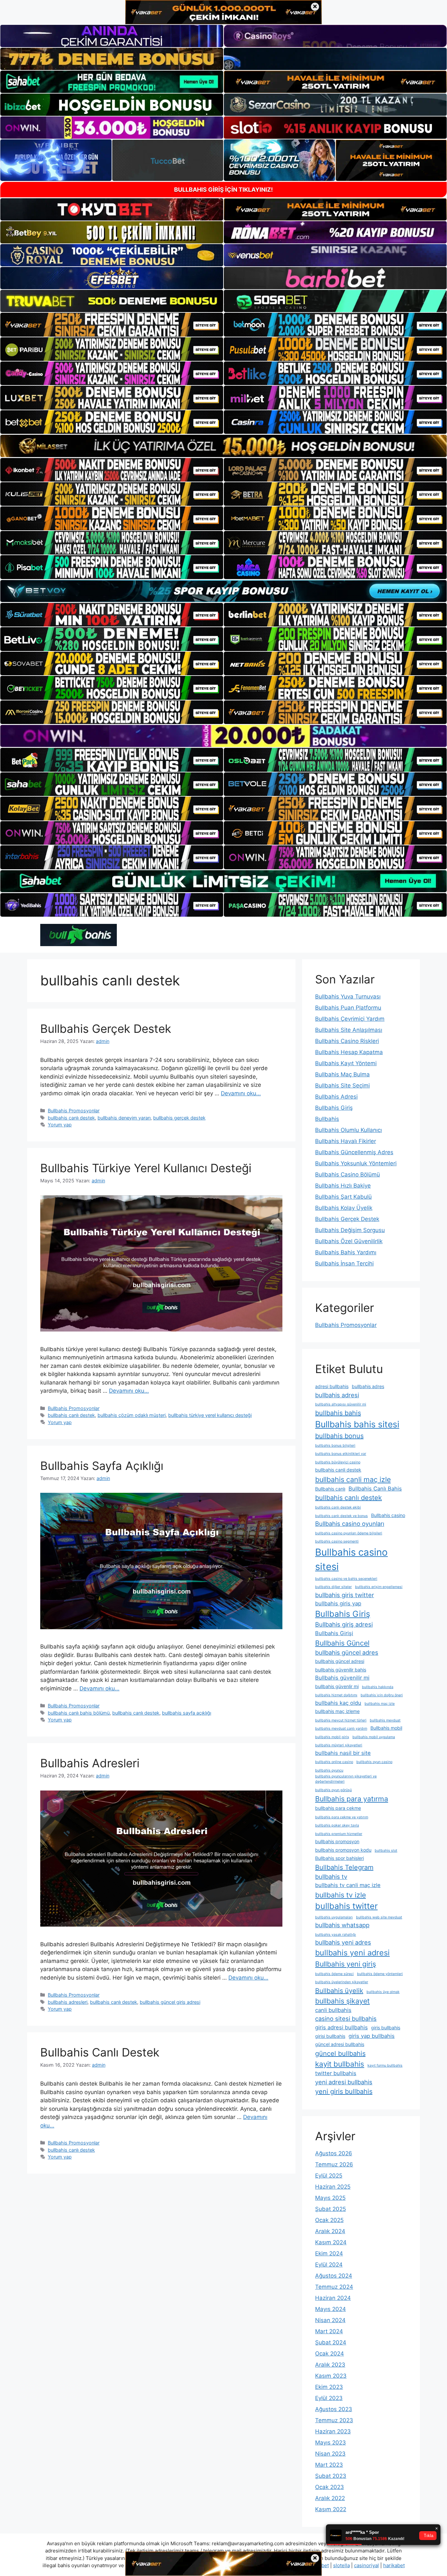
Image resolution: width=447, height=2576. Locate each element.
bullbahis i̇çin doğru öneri (382, 1695)
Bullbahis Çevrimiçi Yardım (350, 1019)
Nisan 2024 (330, 2320)
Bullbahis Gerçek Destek (106, 1029)
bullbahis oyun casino (374, 1762)
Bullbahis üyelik (339, 1991)
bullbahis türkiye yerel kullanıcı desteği (210, 1415)
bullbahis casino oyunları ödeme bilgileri (349, 1533)
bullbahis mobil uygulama (374, 1737)
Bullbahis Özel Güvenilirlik (349, 1241)
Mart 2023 (329, 2465)
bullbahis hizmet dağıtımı (336, 1695)
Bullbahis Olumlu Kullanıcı (349, 1130)
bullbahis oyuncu (329, 1770)
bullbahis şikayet (342, 2001)
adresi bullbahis (332, 1386)
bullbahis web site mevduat (379, 1917)
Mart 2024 (329, 2331)
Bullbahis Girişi (334, 1633)
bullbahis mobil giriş (332, 1737)
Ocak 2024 (330, 2354)
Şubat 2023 (331, 2476)
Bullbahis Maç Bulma (342, 1074)
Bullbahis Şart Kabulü (343, 1197)
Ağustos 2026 (334, 2153)
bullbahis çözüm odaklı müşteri (132, 1415)
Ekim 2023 (329, 2387)
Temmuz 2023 (334, 2420)
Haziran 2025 (333, 2187)
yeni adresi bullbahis (344, 2082)
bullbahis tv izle (340, 1895)
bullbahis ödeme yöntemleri (380, 1974)
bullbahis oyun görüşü (333, 1790)
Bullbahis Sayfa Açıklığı (102, 1466)
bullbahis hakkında (378, 1687)
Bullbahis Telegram (344, 1867)
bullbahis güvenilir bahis (341, 1670)
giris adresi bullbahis (341, 2027)
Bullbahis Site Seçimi (342, 1085)
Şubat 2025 (331, 2209)
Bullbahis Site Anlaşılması (349, 1030)
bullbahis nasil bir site (343, 1753)
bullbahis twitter (346, 1906)
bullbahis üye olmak (383, 1992)
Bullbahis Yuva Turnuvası (348, 997)
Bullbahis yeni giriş (346, 1964)
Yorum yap (60, 1125)
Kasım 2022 (331, 2509)
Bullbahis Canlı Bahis (375, 1489)
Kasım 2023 (331, 2376)
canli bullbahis (333, 2010)
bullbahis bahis (338, 1413)
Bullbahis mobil (386, 1728)
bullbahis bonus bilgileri (335, 1446)
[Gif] (223, 446)
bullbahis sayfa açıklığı (187, 1713)
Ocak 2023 (330, 2487)
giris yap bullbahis (372, 2036)
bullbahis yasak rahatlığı (336, 1935)
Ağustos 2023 (334, 2409)
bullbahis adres (368, 1386)
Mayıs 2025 (330, 2198)
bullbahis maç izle (380, 1704)
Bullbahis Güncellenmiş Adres (354, 1152)
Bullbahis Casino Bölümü (348, 1174)
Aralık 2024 (330, 2231)
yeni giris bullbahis (344, 2091)
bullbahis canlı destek (71, 1118)
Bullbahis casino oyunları (350, 1524)
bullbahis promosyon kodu (343, 1850)
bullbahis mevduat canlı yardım (341, 1729)
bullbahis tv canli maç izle (348, 1885)
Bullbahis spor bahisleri (340, 1858)
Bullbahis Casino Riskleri (347, 1041)
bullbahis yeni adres (343, 1942)
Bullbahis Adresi (336, 1097)
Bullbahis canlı (330, 1489)
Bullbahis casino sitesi (351, 1559)
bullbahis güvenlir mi (337, 1686)
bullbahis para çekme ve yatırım (342, 1817)
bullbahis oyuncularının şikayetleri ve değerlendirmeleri (346, 1779)
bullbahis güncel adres (347, 1652)
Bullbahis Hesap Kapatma (349, 1052)
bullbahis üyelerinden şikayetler (342, 1982)
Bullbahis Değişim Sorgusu (350, 1230)
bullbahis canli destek (338, 1470)
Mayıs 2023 (331, 2443)
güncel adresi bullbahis (340, 2044)
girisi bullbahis (330, 2036)
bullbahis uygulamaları (334, 1917)
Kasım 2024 (331, 2242)
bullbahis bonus (339, 1436)
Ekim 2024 (329, 2253)
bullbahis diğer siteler (333, 1587)
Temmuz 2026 (334, 2164)
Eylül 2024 (329, 2265)
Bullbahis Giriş (334, 1108)
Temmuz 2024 (334, 2287)
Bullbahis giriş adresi (344, 1624)
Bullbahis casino (388, 1515)
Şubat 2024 (331, 2342)
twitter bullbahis (336, 2073)
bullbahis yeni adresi (352, 1953)
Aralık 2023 (330, 2365)
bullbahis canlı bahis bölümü (79, 1713)
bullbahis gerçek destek (179, 1118)
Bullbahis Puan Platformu (348, 1008)
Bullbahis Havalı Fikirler (346, 1141)
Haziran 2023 (333, 2431)
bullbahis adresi (337, 1395)
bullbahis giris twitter (345, 1595)
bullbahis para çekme (338, 1808)
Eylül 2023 (329, 2398)
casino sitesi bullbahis (346, 2019)
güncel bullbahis (340, 2054)
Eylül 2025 (329, 2176)
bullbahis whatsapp (342, 1925)
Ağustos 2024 (334, 2276)
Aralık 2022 (330, 2498)
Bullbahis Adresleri (90, 1763)
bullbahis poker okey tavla (337, 1825)
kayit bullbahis (340, 2064)
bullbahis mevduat (385, 1720)
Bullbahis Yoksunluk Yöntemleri (356, 1163)
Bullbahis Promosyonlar (74, 1111)
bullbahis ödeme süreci (334, 1974)
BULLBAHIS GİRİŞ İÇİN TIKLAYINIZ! (223, 190)
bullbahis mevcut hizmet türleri (341, 1720)
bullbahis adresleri (68, 2002)
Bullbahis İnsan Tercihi (344, 1263)
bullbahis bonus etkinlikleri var (341, 1454)
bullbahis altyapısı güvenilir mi (341, 1404)
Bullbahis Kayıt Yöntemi (346, 1063)
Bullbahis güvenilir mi (342, 1678)
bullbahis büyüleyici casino (338, 1462)
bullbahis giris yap (338, 1603)
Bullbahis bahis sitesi (357, 1424)
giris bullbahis (386, 2028)
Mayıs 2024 (331, 2309)
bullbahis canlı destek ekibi (338, 1507)
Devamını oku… (241, 1093)
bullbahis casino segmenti (337, 1541)
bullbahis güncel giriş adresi (170, 2002)
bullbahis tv (331, 1877)
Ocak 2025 (329, 2220)
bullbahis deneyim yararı (124, 1118)
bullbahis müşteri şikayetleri (339, 1745)
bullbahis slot (386, 1851)
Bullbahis (327, 1119)
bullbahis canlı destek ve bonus (341, 1516)
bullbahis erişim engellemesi (379, 1587)
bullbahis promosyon (337, 1841)
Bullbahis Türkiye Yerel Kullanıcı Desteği (146, 1168)
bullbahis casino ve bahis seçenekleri (346, 1579)
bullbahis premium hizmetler (339, 1834)
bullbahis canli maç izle (353, 1479)
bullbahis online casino (334, 1762)
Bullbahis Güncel (342, 1643)
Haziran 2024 (333, 2298)
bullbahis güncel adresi (340, 1661)
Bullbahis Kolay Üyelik (344, 1208)
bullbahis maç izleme (337, 1711)
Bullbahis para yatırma (352, 1799)
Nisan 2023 (330, 2454)
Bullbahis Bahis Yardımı (346, 1252)
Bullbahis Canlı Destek (100, 2052)
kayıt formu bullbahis (385, 2065)
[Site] (112, 325)
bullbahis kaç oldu (338, 1703)
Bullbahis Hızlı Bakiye (343, 1186)
